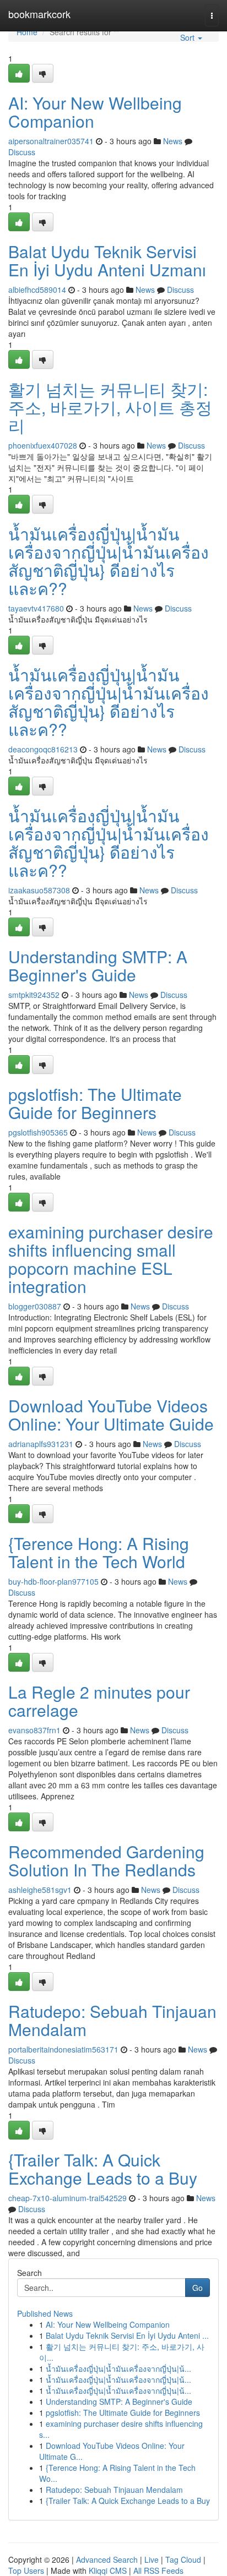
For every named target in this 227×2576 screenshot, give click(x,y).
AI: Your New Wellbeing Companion (95, 112)
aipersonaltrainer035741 (51, 141)
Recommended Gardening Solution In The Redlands (106, 1860)
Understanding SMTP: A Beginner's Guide (98, 965)
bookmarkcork (39, 14)
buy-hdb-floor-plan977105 (53, 1581)
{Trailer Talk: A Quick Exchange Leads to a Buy (103, 2169)
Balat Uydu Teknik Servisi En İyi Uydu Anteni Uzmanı (107, 260)
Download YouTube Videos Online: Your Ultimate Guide (111, 1415)
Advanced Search (107, 2559)
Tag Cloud (183, 2559)
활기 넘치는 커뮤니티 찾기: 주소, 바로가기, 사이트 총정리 (110, 407)
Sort (188, 37)
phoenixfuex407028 (43, 445)
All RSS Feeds (158, 2570)
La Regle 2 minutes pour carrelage (99, 1701)
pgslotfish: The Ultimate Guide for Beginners (95, 1103)
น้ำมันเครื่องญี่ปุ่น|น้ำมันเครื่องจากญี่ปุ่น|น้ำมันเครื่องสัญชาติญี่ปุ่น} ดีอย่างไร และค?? (109, 561)
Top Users (26, 2570)
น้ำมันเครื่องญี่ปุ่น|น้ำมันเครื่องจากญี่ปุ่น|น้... (118, 2368)
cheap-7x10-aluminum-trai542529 (67, 2198)
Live (152, 2559)
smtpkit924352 (34, 995)
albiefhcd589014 (37, 290)
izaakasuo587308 (39, 890)
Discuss (22, 152)
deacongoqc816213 (43, 749)
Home (27, 32)
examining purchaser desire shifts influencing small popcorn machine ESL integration (111, 1259)
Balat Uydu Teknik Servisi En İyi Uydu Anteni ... (127, 2335)
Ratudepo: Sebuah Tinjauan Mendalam (112, 2020)
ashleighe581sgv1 (40, 1890)
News (173, 141)
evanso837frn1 (34, 1730)
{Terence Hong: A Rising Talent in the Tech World (99, 1552)
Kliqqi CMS (108, 2570)
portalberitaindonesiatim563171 (63, 2049)
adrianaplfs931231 (41, 1444)
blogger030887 (35, 1306)
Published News (45, 2313)
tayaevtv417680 (36, 608)
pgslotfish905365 (38, 1132)
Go (198, 2288)
